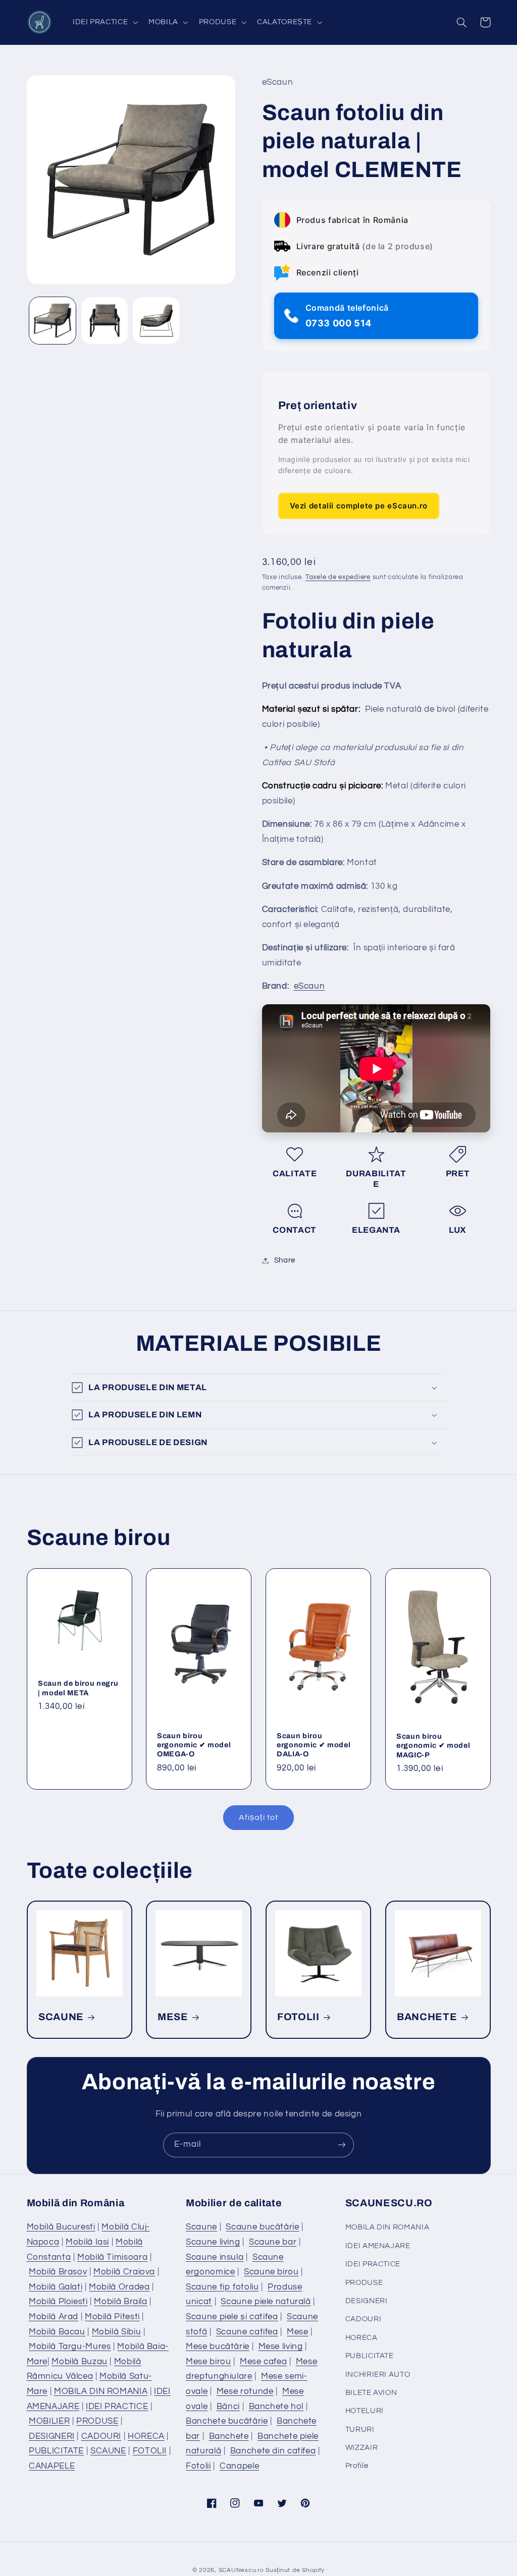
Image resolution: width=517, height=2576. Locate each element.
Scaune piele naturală (266, 2302)
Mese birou (208, 2362)
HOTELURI (365, 2411)
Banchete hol (276, 2407)
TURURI (360, 2429)
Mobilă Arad (54, 2317)
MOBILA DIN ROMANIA (101, 2391)
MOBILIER (49, 2421)
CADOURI (101, 2436)
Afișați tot (258, 1817)
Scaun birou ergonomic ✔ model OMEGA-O (194, 1744)
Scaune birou (271, 2272)
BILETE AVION (371, 2393)
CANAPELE (52, 2466)
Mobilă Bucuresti (61, 2227)
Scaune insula (215, 2257)
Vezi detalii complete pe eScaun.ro (359, 506)
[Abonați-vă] (342, 2145)
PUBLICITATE (56, 2451)
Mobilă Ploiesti (58, 2302)
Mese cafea (263, 2362)
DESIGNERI (52, 2436)
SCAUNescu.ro (241, 2570)
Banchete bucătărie (227, 2421)
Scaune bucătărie (262, 2227)
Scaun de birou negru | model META (78, 1688)
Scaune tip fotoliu (222, 2287)
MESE (173, 2017)
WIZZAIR (361, 2448)
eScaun (309, 986)
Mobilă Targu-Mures (70, 2346)
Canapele (239, 2466)
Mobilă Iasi (87, 2242)
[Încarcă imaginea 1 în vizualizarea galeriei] (53, 320)
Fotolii (198, 2466)
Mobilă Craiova (124, 2272)
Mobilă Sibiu (117, 2332)
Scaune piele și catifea (232, 2317)
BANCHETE (427, 2017)
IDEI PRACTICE (117, 2407)
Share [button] (285, 1260)
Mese (298, 2332)
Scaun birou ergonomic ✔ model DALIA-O (314, 1744)
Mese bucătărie (218, 2346)
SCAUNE (61, 2017)
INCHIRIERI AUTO (378, 2374)
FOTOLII (298, 2017)
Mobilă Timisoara (112, 2257)
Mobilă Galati (56, 2287)
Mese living (281, 2346)
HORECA (146, 2436)
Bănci (228, 2407)
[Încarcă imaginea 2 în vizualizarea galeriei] (105, 320)
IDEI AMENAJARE (378, 2246)
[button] (104, 22)
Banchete (229, 2436)
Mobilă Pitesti (112, 2317)
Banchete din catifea (273, 2451)
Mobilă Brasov (58, 2272)
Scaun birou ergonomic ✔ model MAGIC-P (433, 1745)
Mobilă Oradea (119, 2287)
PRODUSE (97, 2421)
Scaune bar (273, 2242)
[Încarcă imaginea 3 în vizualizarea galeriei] (156, 320)
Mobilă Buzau (80, 2362)
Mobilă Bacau (57, 2332)
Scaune (201, 2227)
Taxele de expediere (338, 577)
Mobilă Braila (120, 2302)
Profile (357, 2466)
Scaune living (213, 2242)
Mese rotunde (245, 2391)
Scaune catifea (247, 2332)
